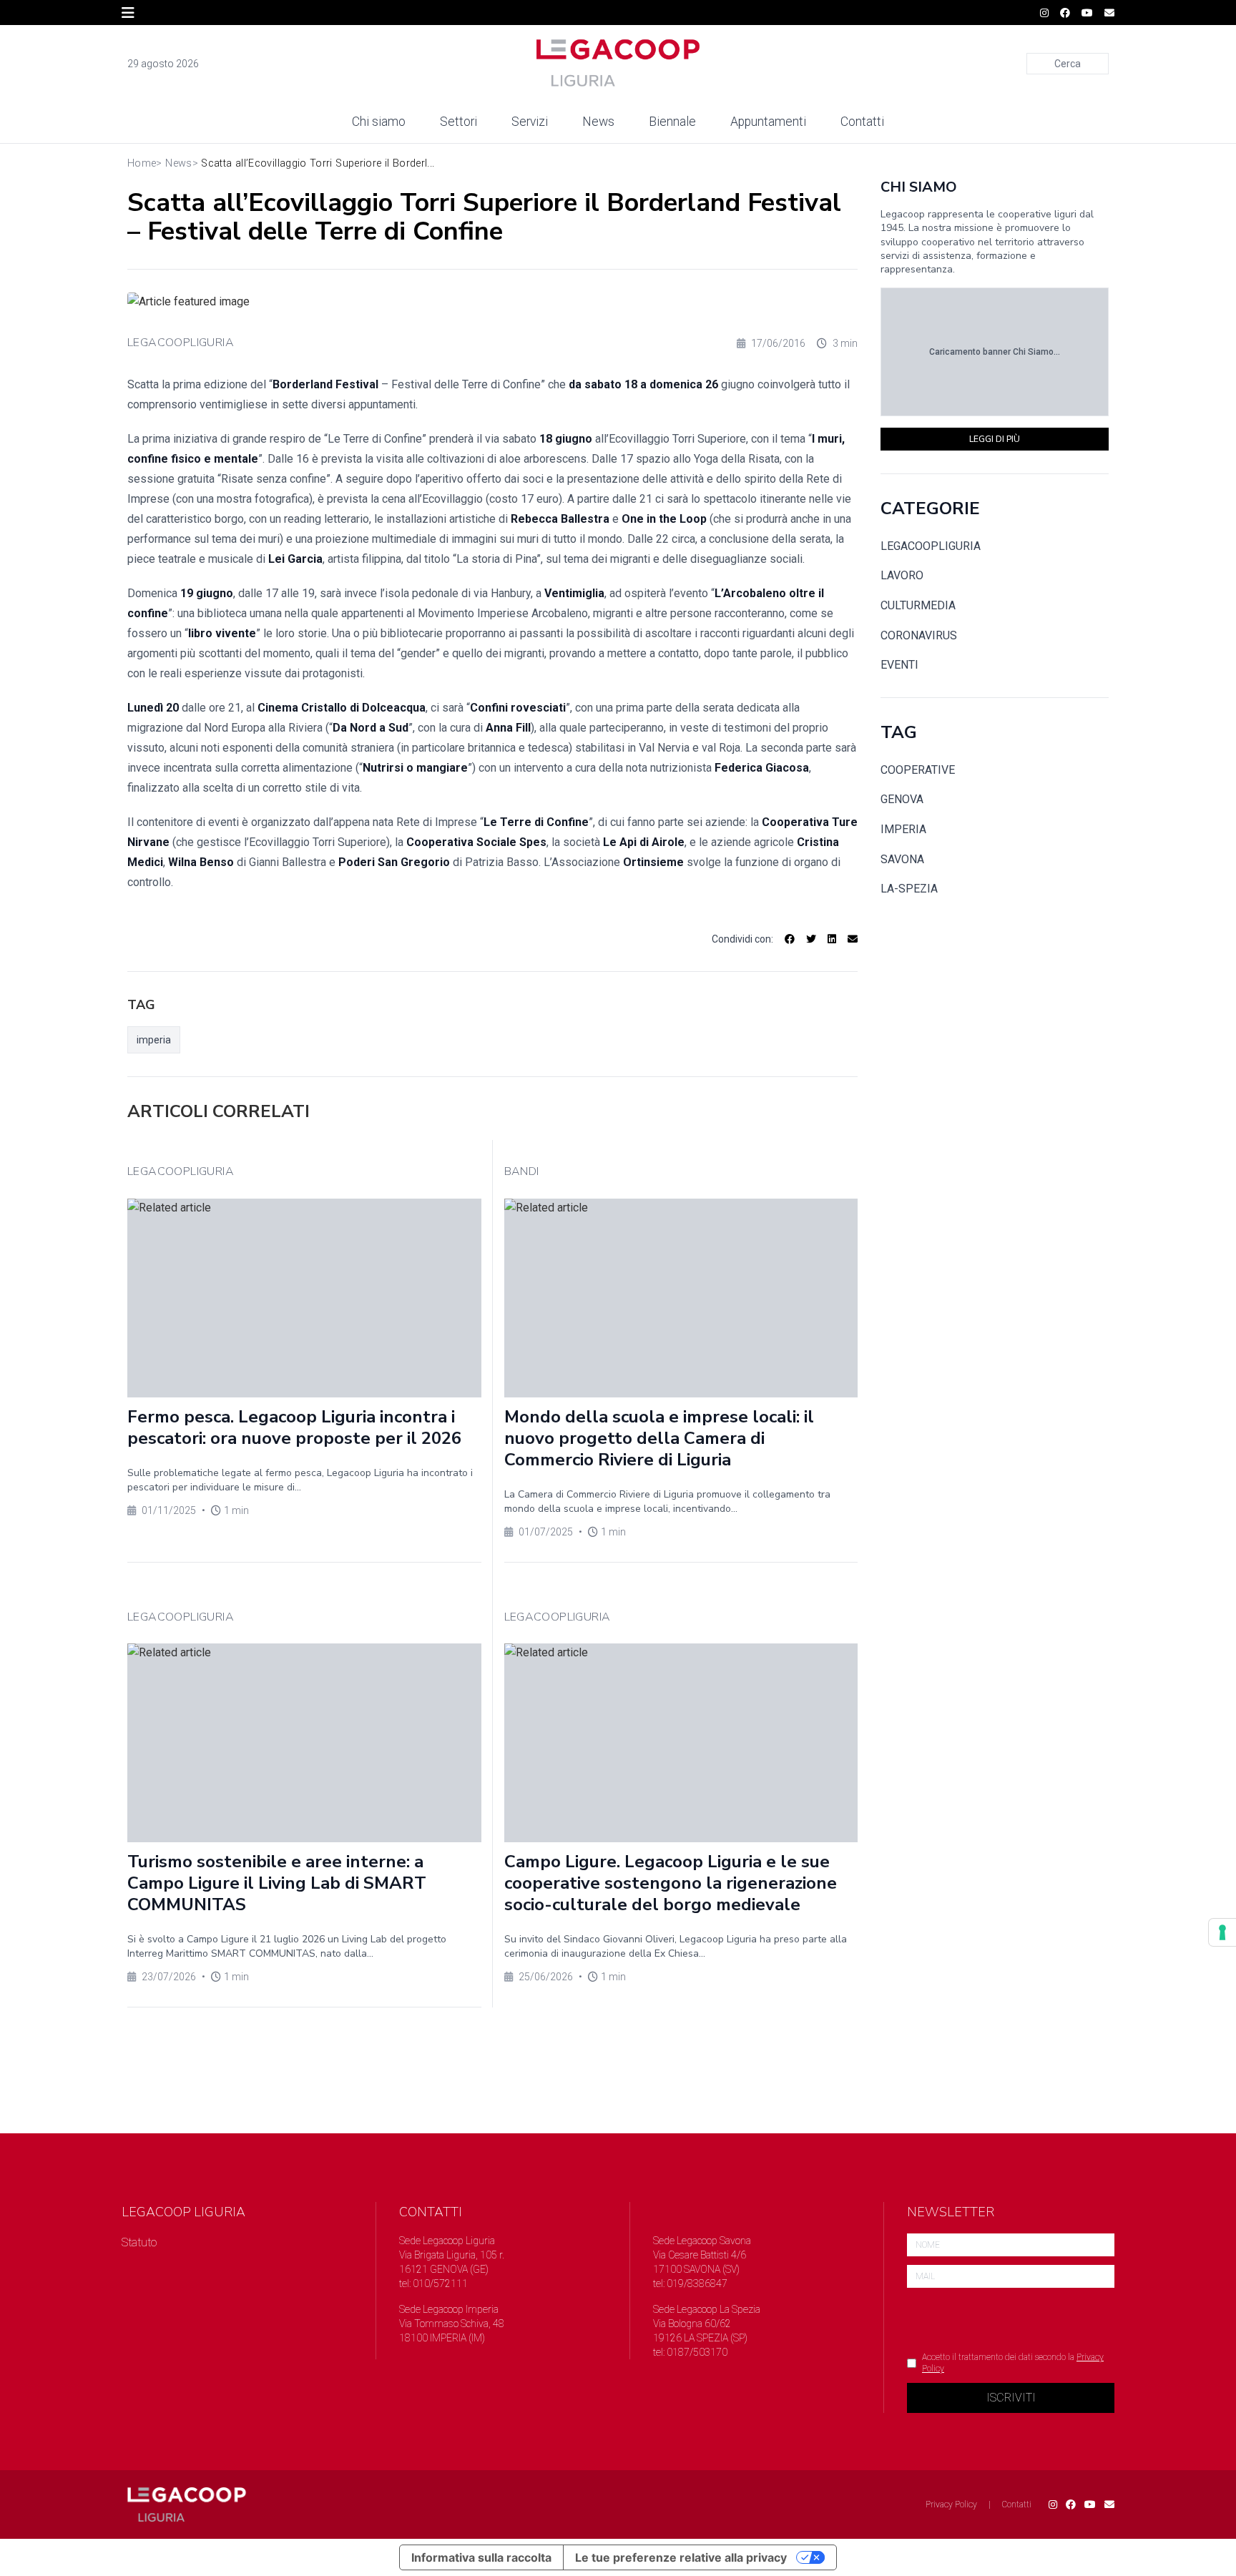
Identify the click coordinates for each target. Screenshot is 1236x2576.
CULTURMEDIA (918, 605)
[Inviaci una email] (1109, 13)
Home (142, 163)
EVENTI (899, 665)
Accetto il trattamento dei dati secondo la (1013, 2363)
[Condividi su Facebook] (790, 939)
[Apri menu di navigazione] (128, 13)
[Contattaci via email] (1109, 2504)
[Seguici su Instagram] (1044, 13)
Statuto (139, 2242)
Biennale (672, 122)
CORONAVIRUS (919, 635)
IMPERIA (903, 829)
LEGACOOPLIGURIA (181, 343)
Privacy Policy (951, 2504)
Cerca (1068, 64)
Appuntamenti (768, 122)
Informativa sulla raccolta (481, 2557)
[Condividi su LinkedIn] (832, 939)
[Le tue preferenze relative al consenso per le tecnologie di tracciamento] (1222, 1932)
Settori (458, 122)
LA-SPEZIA (909, 889)
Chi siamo (379, 122)
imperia (154, 1040)
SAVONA (902, 859)
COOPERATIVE (918, 770)
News (598, 122)
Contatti (862, 122)
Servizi (530, 122)
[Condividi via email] (853, 939)
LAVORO (902, 575)
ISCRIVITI (1011, 2398)
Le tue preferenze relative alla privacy (681, 2557)
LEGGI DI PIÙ (995, 439)
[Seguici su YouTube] (1087, 13)
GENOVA (902, 799)
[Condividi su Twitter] (811, 939)
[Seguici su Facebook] (1065, 13)
